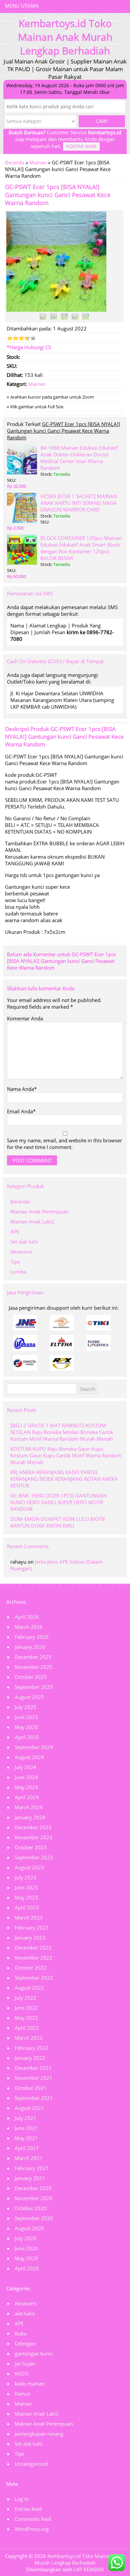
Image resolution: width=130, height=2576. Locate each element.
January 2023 (30, 1938)
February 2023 (32, 1927)
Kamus (22, 2394)
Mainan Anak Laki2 (32, 1222)
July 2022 (25, 1998)
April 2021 (27, 2148)
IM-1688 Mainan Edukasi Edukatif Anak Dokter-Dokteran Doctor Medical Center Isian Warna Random (79, 458)
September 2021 (34, 2098)
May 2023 (26, 1897)
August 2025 (29, 1697)
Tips (15, 1262)
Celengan (25, 2343)
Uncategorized (31, 2464)
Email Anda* (21, 1111)
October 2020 (31, 2208)
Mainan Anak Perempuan (39, 1211)
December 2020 (33, 2188)
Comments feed (33, 2519)
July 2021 (25, 2118)
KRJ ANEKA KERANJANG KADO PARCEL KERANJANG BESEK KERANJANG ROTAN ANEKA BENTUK (64, 1479)
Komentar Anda (25, 1018)
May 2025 (26, 1727)
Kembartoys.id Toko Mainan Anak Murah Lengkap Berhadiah (80, 2559)
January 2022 (30, 2058)
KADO (22, 2374)
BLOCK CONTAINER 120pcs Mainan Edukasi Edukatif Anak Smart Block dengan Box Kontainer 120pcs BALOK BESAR (81, 548)
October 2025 (31, 1677)
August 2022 (29, 1988)
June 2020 (26, 2248)
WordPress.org (32, 2529)
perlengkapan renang (39, 2434)
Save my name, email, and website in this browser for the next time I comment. (64, 1144)
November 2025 (33, 1667)
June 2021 (26, 2128)
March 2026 (29, 1627)
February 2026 (32, 1637)
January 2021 (30, 2178)
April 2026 (27, 1617)
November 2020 (33, 2198)
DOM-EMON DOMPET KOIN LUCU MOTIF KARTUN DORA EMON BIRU (58, 1522)
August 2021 (29, 2108)
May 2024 (26, 1787)
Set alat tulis (24, 1242)
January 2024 (30, 1817)
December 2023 (33, 1827)
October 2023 (31, 1847)
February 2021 (32, 2168)
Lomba (18, 1272)
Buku (21, 2333)
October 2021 (31, 2088)
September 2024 (34, 1747)
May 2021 (26, 2138)
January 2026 (30, 1647)
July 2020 (25, 2238)
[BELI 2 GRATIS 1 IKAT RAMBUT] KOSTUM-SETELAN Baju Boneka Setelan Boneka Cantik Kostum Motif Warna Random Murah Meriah (62, 1432)
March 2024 (29, 1807)
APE (15, 1232)
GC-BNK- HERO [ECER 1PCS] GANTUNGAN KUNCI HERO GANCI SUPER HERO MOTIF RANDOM (58, 1502)
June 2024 (26, 1777)
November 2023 (33, 1837)
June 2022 (26, 2008)
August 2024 (29, 1757)
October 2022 (31, 1968)
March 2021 (29, 2158)
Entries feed (28, 2509)
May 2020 (26, 2258)
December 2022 (33, 1948)
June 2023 (26, 1887)
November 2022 (33, 1958)
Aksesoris (21, 1252)
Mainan (38, 162)
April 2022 (27, 2028)
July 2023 (25, 1877)
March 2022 (29, 2038)
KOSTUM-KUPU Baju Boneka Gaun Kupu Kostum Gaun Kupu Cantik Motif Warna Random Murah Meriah (66, 1455)
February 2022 (32, 2048)
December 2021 (33, 2068)
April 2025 (27, 1737)
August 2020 (29, 2228)
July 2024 (25, 1767)
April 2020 (27, 2268)
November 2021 (33, 2078)
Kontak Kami (81, 147)
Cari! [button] (102, 121)
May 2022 (26, 2018)
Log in (22, 2499)
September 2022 (34, 1978)
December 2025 (33, 1657)
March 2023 (29, 1917)
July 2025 (25, 1707)
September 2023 (34, 1857)
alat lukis (25, 2313)
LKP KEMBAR (89, 2569)
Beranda (15, 162)
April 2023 (27, 1907)
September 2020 (34, 2218)
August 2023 (29, 1867)
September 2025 (34, 1687)
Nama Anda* (22, 1089)
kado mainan (30, 2384)
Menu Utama (22, 6)
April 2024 (27, 1797)
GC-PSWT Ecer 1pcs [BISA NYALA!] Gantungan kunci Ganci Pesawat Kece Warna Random (58, 195)
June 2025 (26, 1717)
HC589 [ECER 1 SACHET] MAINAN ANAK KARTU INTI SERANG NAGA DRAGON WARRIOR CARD (79, 503)
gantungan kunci (34, 2353)
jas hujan (25, 2364)
